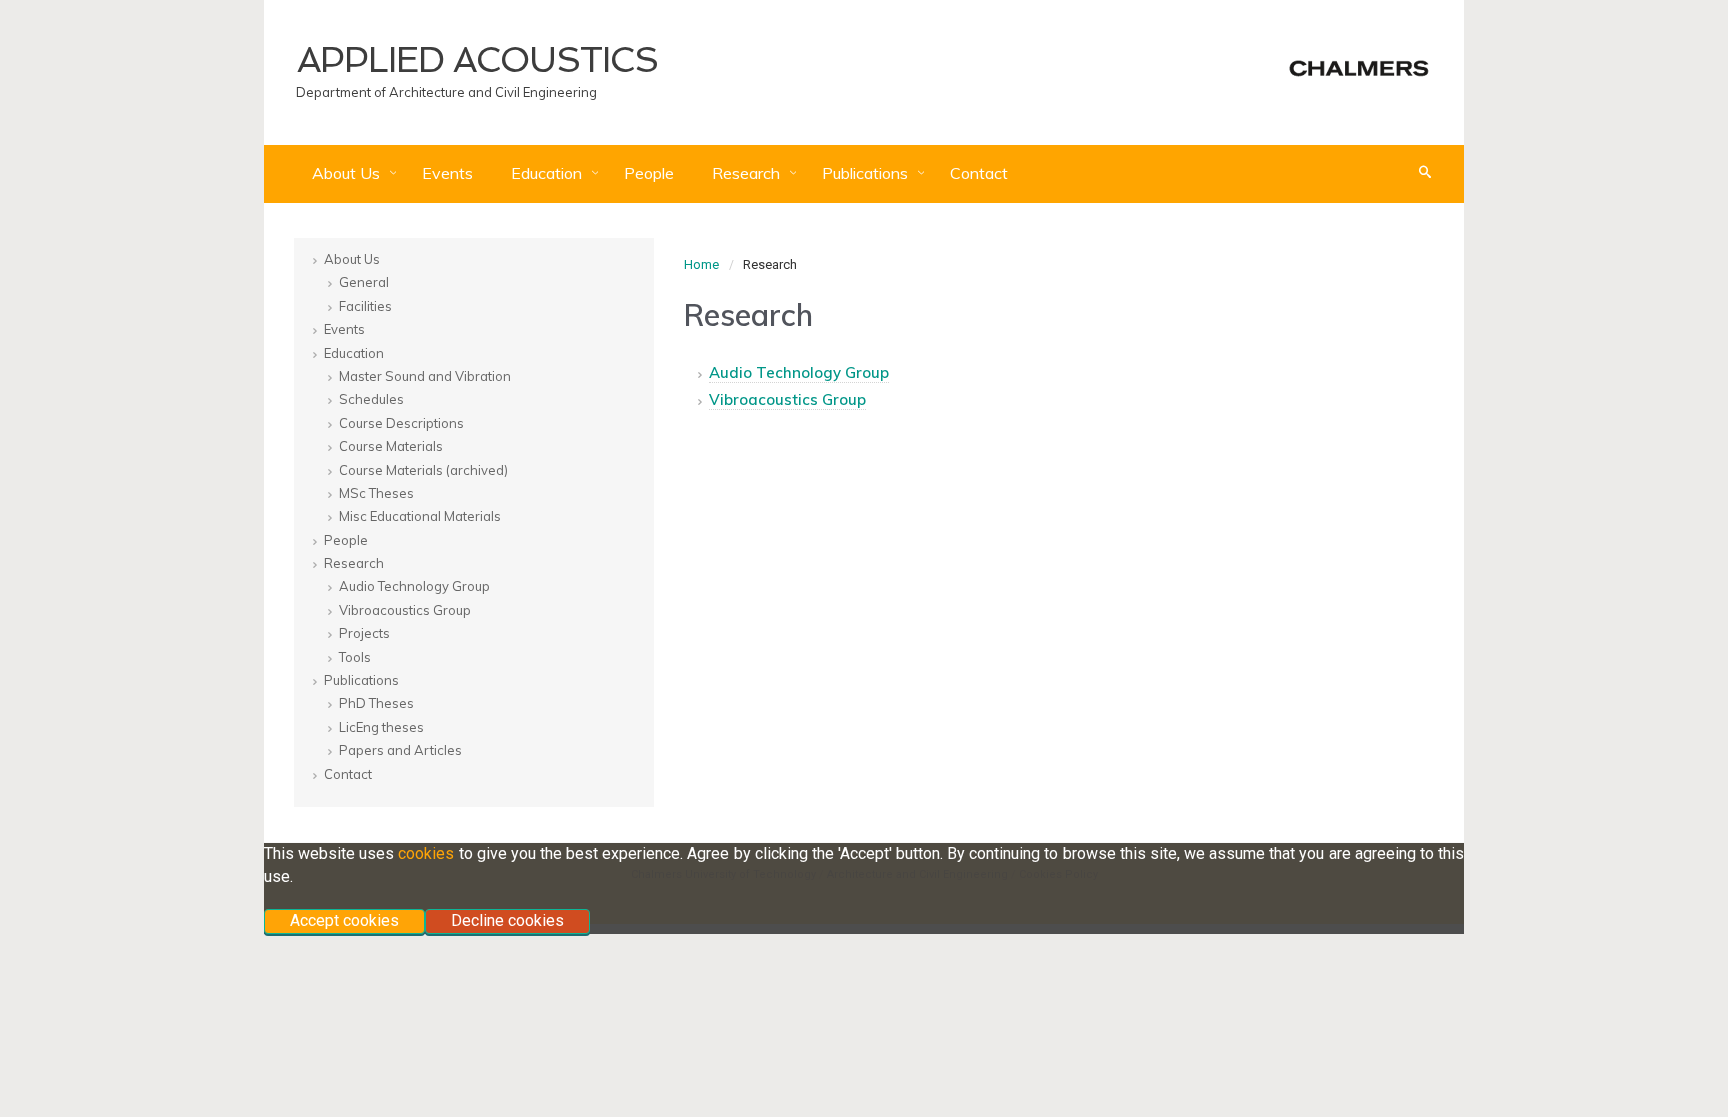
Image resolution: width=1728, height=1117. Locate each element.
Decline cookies (507, 920)
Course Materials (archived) (423, 470)
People (649, 173)
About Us (348, 173)
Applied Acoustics (477, 59)
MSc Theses (376, 493)
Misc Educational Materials (420, 516)
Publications (867, 173)
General (364, 282)
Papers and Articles (400, 750)
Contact (979, 173)
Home (701, 264)
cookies (426, 853)
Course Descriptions (401, 423)
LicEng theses (381, 727)
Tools (355, 657)
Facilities (365, 306)
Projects (364, 633)
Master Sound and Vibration (425, 376)
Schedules (371, 399)
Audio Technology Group (799, 372)
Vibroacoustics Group (787, 399)
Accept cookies (344, 920)
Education (548, 173)
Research (748, 173)
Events (447, 173)
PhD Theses (376, 703)
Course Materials (391, 446)
